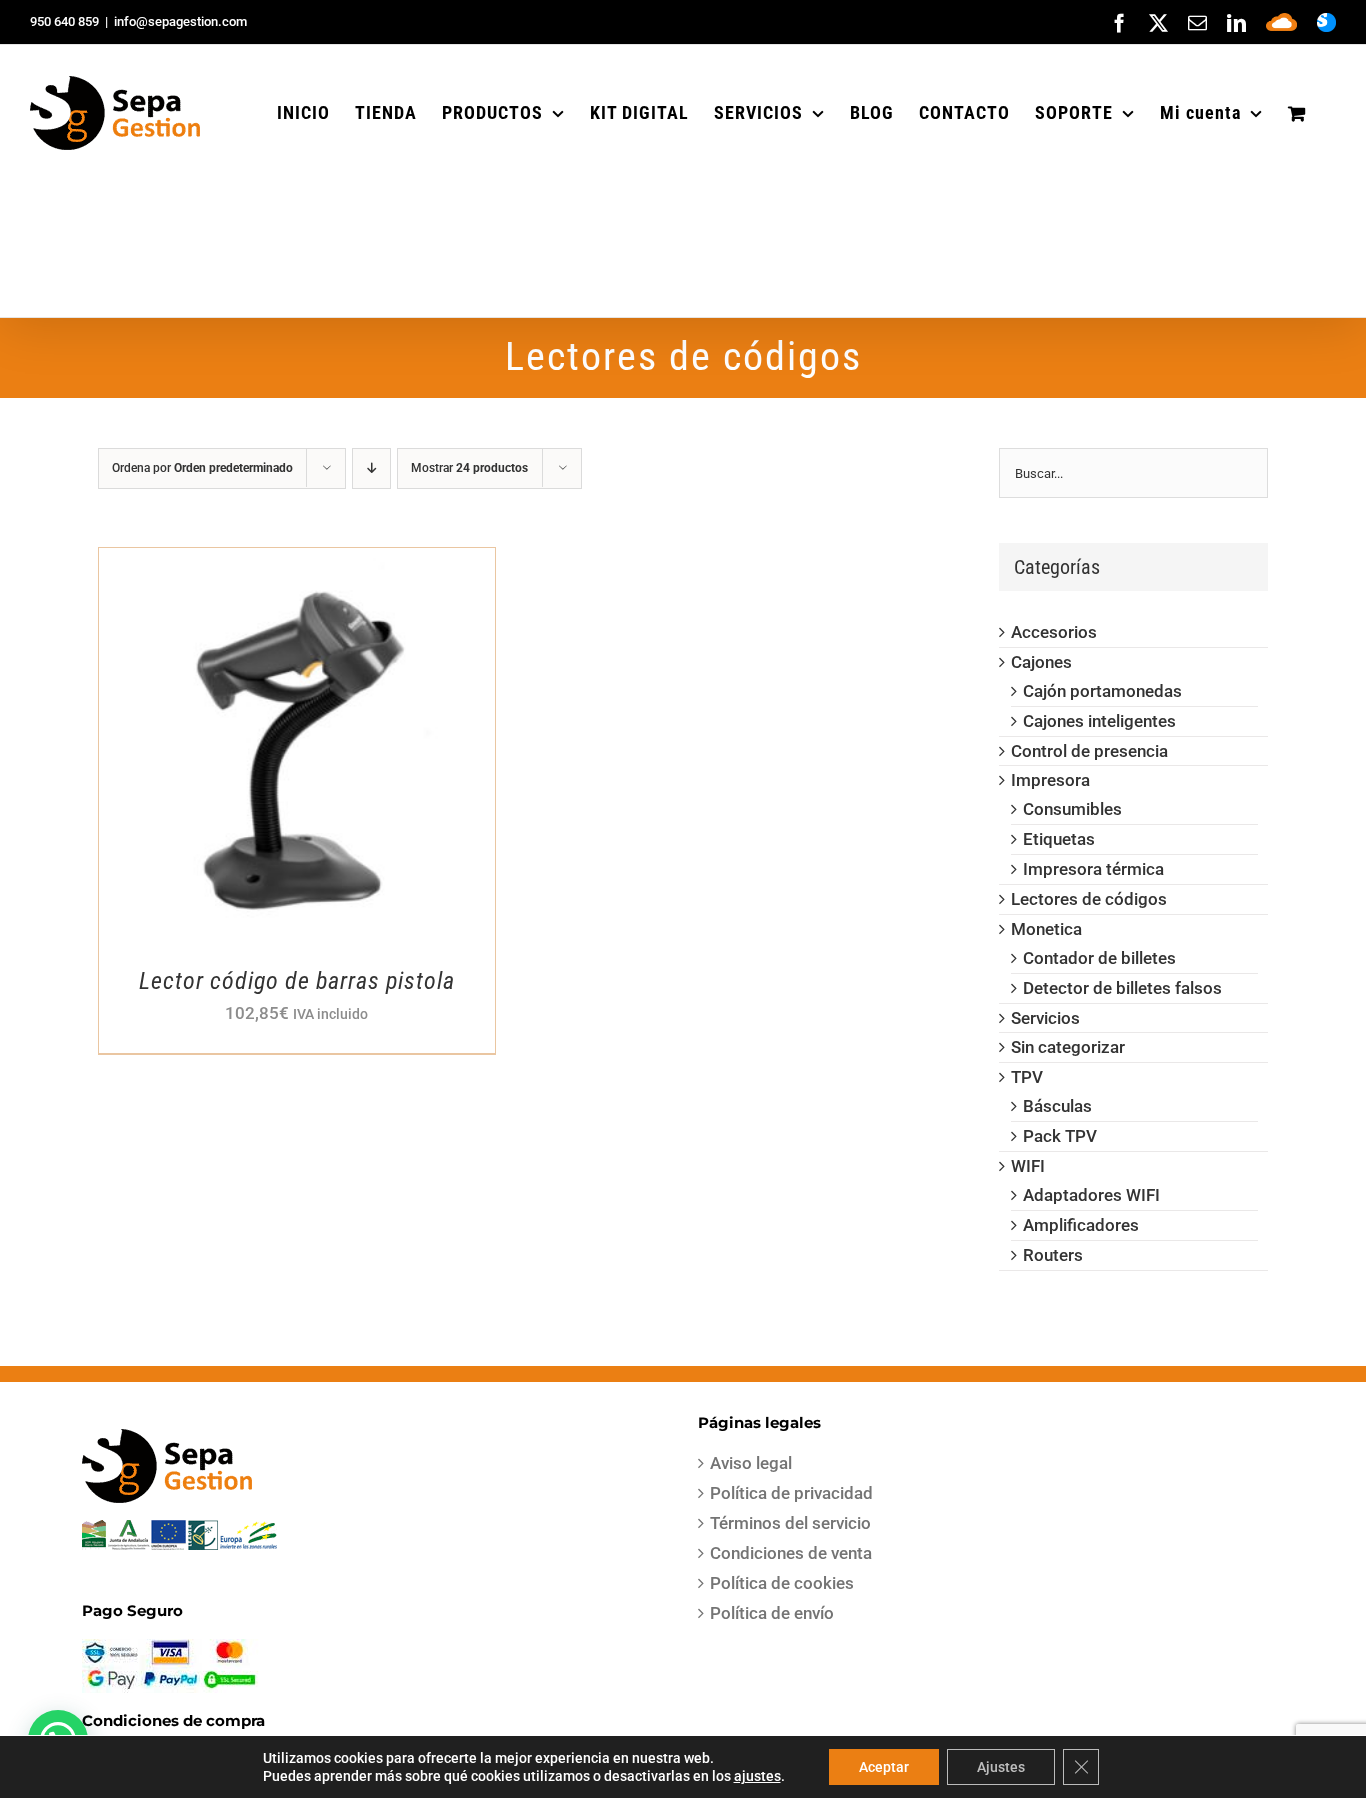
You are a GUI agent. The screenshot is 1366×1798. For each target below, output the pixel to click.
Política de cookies (782, 1583)
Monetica (1046, 929)
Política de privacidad (791, 1493)
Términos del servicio (790, 1523)
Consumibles (1072, 809)
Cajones (1041, 662)
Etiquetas (1059, 839)
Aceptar (884, 1767)
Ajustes (1001, 1767)
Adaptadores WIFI (1091, 1195)
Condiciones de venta (791, 1553)
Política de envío (772, 1613)
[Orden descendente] (371, 468)
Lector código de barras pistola (297, 981)
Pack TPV (1060, 1136)
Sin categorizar (1068, 1047)
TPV (1027, 1077)
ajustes (757, 1776)
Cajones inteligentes (1099, 721)
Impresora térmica (1093, 869)
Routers (1053, 1255)
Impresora (1050, 780)
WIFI (1028, 1166)
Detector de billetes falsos (1122, 988)
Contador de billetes (1099, 958)
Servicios (1045, 1018)
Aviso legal (751, 1463)
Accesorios (1054, 632)
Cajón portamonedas (1102, 691)
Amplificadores (1081, 1225)
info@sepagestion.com (180, 21)
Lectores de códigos (1089, 899)
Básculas (1057, 1106)
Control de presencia (1089, 751)
